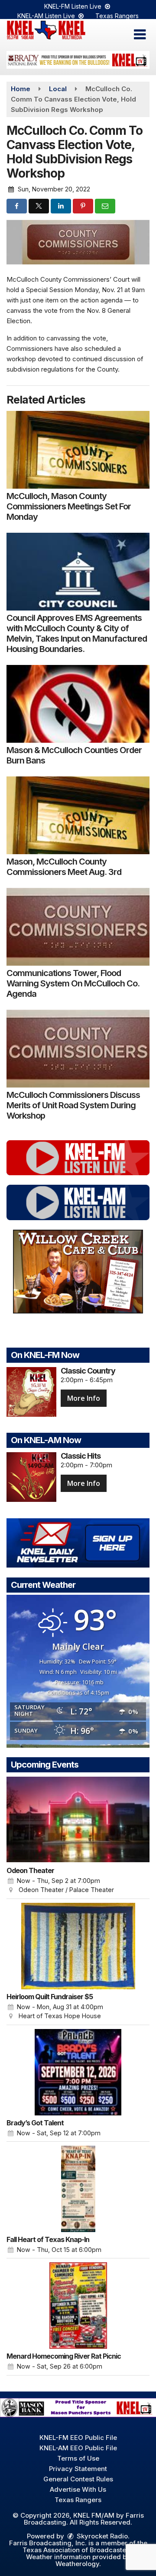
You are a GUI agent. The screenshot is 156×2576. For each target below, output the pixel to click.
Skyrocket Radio (101, 2536)
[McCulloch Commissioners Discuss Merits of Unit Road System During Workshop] (78, 1049)
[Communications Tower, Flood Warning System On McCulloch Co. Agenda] (78, 927)
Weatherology (77, 2564)
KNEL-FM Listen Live (74, 6)
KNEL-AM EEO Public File (78, 2448)
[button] (140, 35)
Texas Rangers (117, 16)
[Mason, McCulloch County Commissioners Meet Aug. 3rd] (78, 815)
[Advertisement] (78, 60)
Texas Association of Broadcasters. (78, 2550)
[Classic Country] (31, 1392)
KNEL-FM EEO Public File (78, 2438)
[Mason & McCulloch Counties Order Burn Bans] (78, 704)
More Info (84, 1398)
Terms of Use (78, 2458)
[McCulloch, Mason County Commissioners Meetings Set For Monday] (78, 450)
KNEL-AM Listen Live (47, 16)
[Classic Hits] (31, 1477)
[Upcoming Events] (78, 1820)
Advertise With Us (78, 2489)
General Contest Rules (78, 2479)
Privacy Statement (78, 2469)
